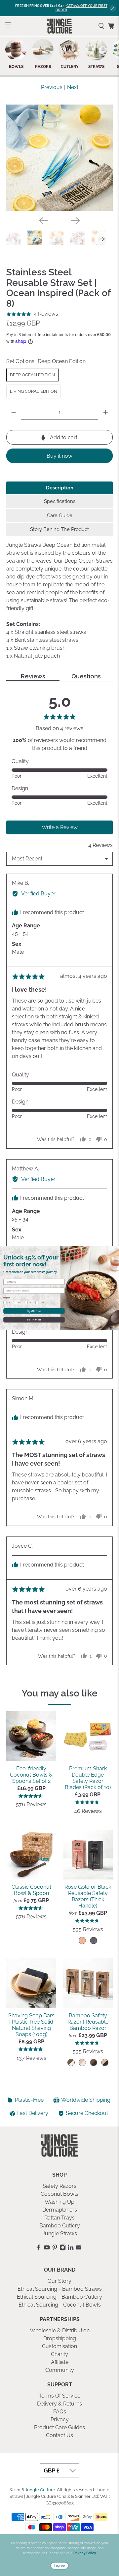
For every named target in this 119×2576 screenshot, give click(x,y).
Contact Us (59, 2435)
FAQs (60, 2412)
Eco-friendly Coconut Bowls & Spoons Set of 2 (31, 1775)
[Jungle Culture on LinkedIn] (71, 2249)
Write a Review (60, 827)
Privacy (60, 2420)
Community (60, 2370)
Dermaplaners (60, 2210)
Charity (59, 2354)
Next (73, 87)
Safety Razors (59, 2186)
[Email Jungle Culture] (79, 2249)
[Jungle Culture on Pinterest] (55, 2249)
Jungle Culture (40, 2490)
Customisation (59, 2346)
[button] (32, 314)
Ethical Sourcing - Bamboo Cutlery (59, 2297)
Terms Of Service (59, 2396)
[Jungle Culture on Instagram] (63, 2249)
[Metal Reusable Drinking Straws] (59, 158)
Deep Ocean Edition (32, 375)
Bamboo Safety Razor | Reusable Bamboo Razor (88, 2022)
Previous (52, 87)
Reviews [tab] (33, 676)
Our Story (59, 2281)
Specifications (60, 501)
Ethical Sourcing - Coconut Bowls (60, 2305)
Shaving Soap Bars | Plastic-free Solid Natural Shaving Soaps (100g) (31, 2025)
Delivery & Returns (59, 2404)
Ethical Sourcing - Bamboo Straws (60, 2289)
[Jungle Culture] (59, 26)
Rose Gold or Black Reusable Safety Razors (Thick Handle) (88, 1896)
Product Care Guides (59, 2427)
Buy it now (59, 456)
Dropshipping (60, 2338)
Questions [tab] (86, 676)
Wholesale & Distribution (60, 2330)
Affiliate (60, 2362)
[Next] (76, 221)
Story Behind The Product (59, 529)
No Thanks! (34, 1319)
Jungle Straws (60, 2234)
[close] (113, 8)
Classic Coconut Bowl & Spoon (31, 1890)
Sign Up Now (34, 1311)
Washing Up (59, 2202)
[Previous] (43, 221)
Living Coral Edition (34, 391)
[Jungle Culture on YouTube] (47, 2249)
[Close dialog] (116, 1249)
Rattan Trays (59, 2218)
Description (60, 488)
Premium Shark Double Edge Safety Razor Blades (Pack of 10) (88, 1778)
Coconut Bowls (59, 2194)
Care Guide (60, 515)
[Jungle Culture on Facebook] (39, 2249)
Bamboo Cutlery (60, 2226)
